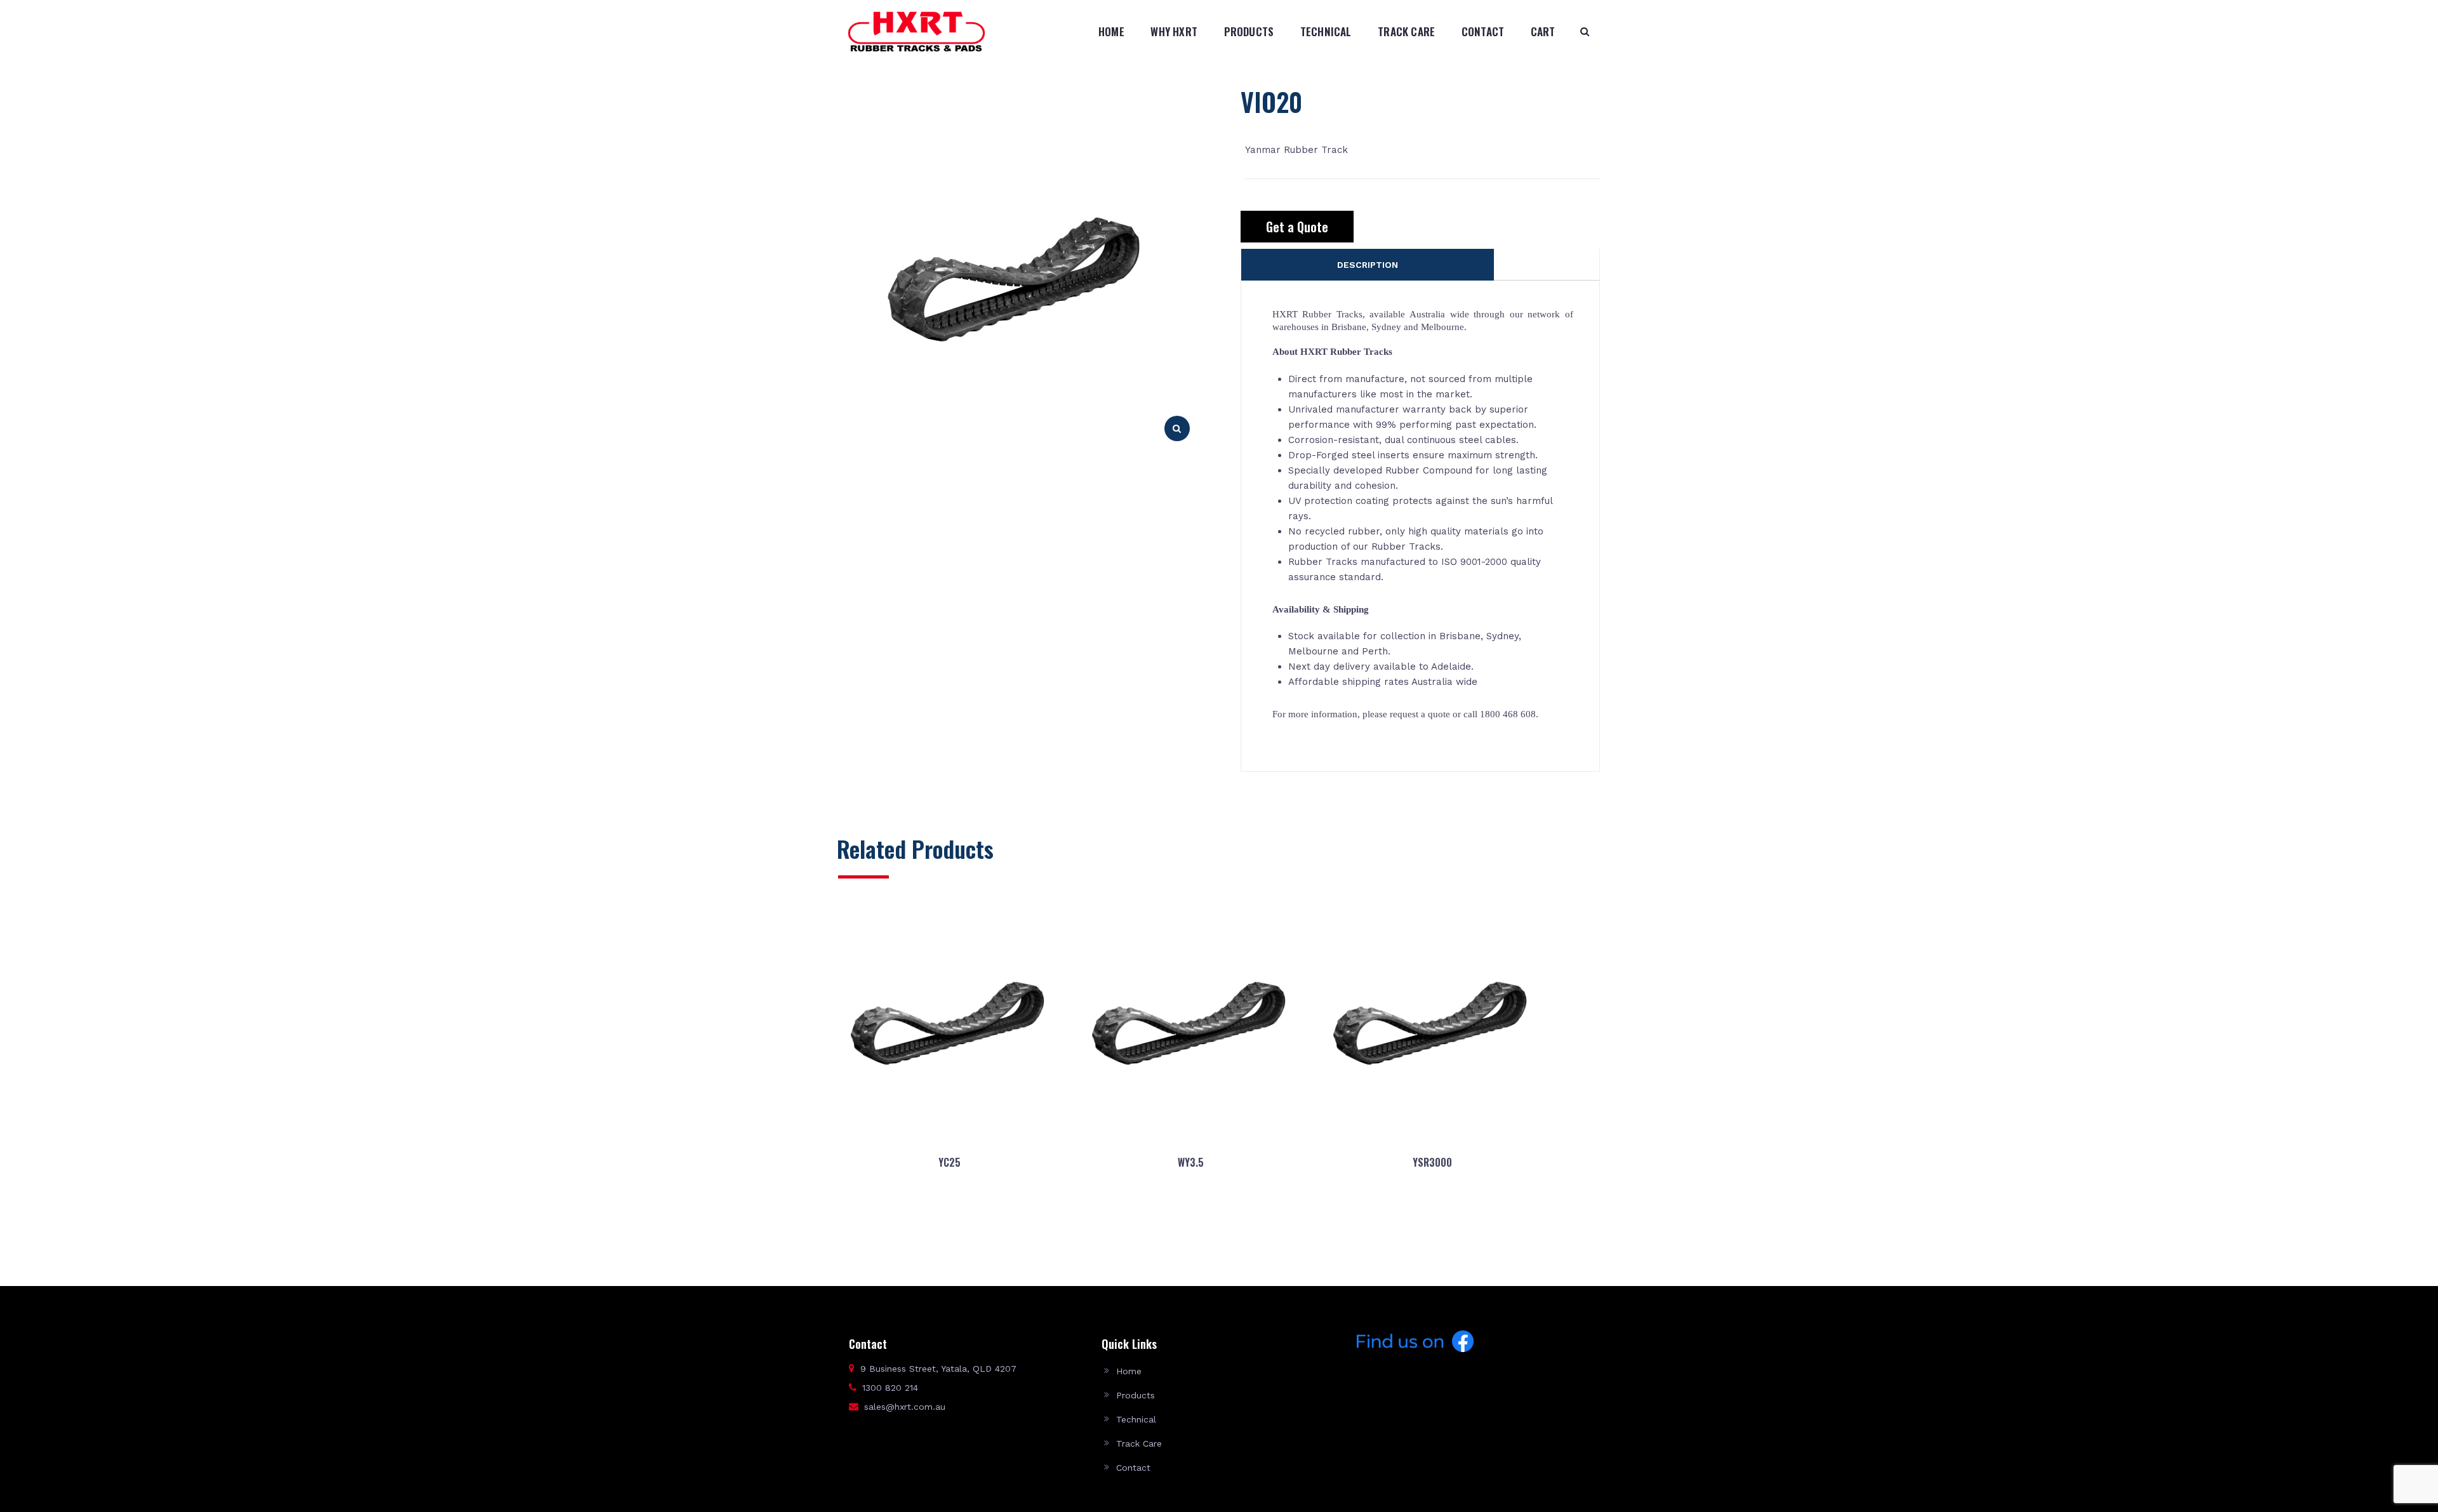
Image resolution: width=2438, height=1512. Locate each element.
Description (1368, 265)
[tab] (1368, 265)
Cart (1543, 31)
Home (1111, 31)
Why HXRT (1174, 31)
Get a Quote (1297, 227)
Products (1249, 31)
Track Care (1406, 31)
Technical (1326, 31)
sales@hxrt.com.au (905, 1407)
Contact (1483, 31)
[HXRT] (916, 31)
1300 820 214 (890, 1388)
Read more (949, 1223)
